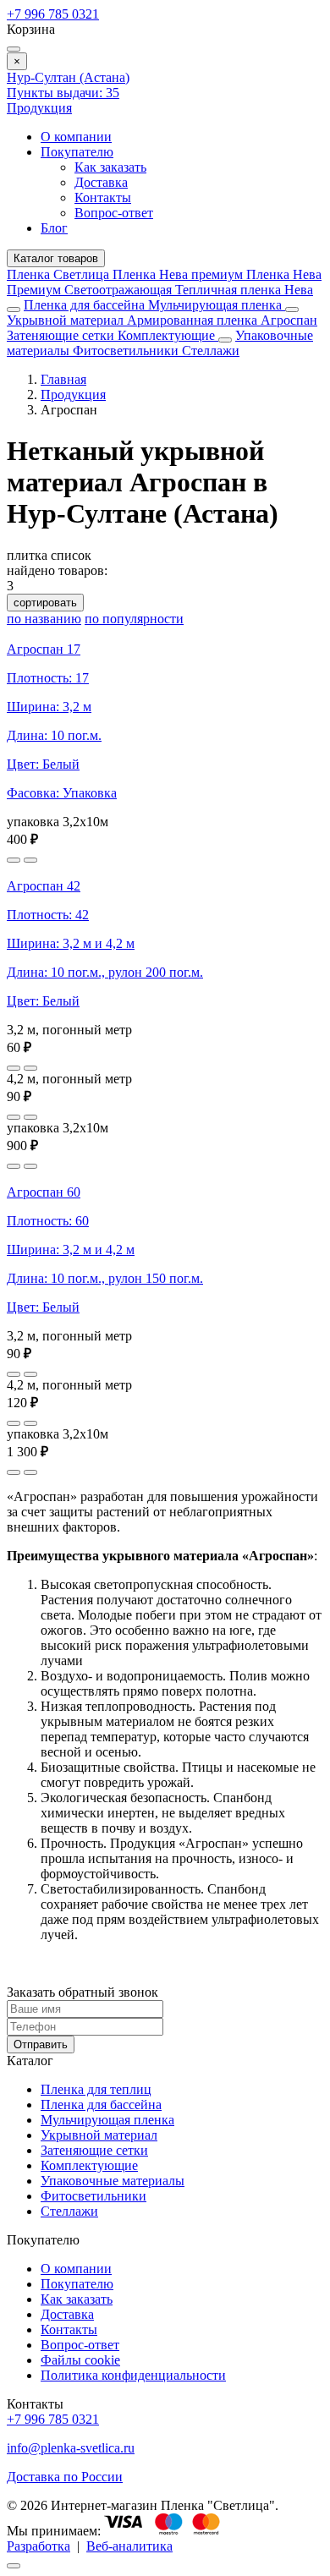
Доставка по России (65, 2477)
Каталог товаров (56, 258)
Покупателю (77, 152)
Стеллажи (211, 351)
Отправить (41, 2044)
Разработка (38, 2546)
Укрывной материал (67, 320)
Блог (54, 228)
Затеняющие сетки (62, 335)
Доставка (101, 182)
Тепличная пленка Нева (244, 290)
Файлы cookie (80, 2360)
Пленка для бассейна (84, 305)
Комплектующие (168, 335)
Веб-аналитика (129, 2546)
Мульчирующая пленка (217, 305)
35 (63, 93)
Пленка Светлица (60, 274)
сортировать (45, 603)
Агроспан (289, 320)
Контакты (103, 197)
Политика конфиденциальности (133, 2375)
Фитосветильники (127, 351)
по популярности (134, 619)
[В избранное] (14, 860)
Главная (63, 379)
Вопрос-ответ (114, 213)
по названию (44, 619)
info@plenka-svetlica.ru (71, 2448)
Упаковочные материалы (113, 2181)
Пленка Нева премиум (179, 274)
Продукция (39, 108)
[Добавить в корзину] (30, 860)
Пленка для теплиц (96, 2089)
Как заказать (110, 167)
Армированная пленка (194, 320)
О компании (76, 137)
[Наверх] (14, 2566)
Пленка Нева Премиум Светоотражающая (164, 282)
